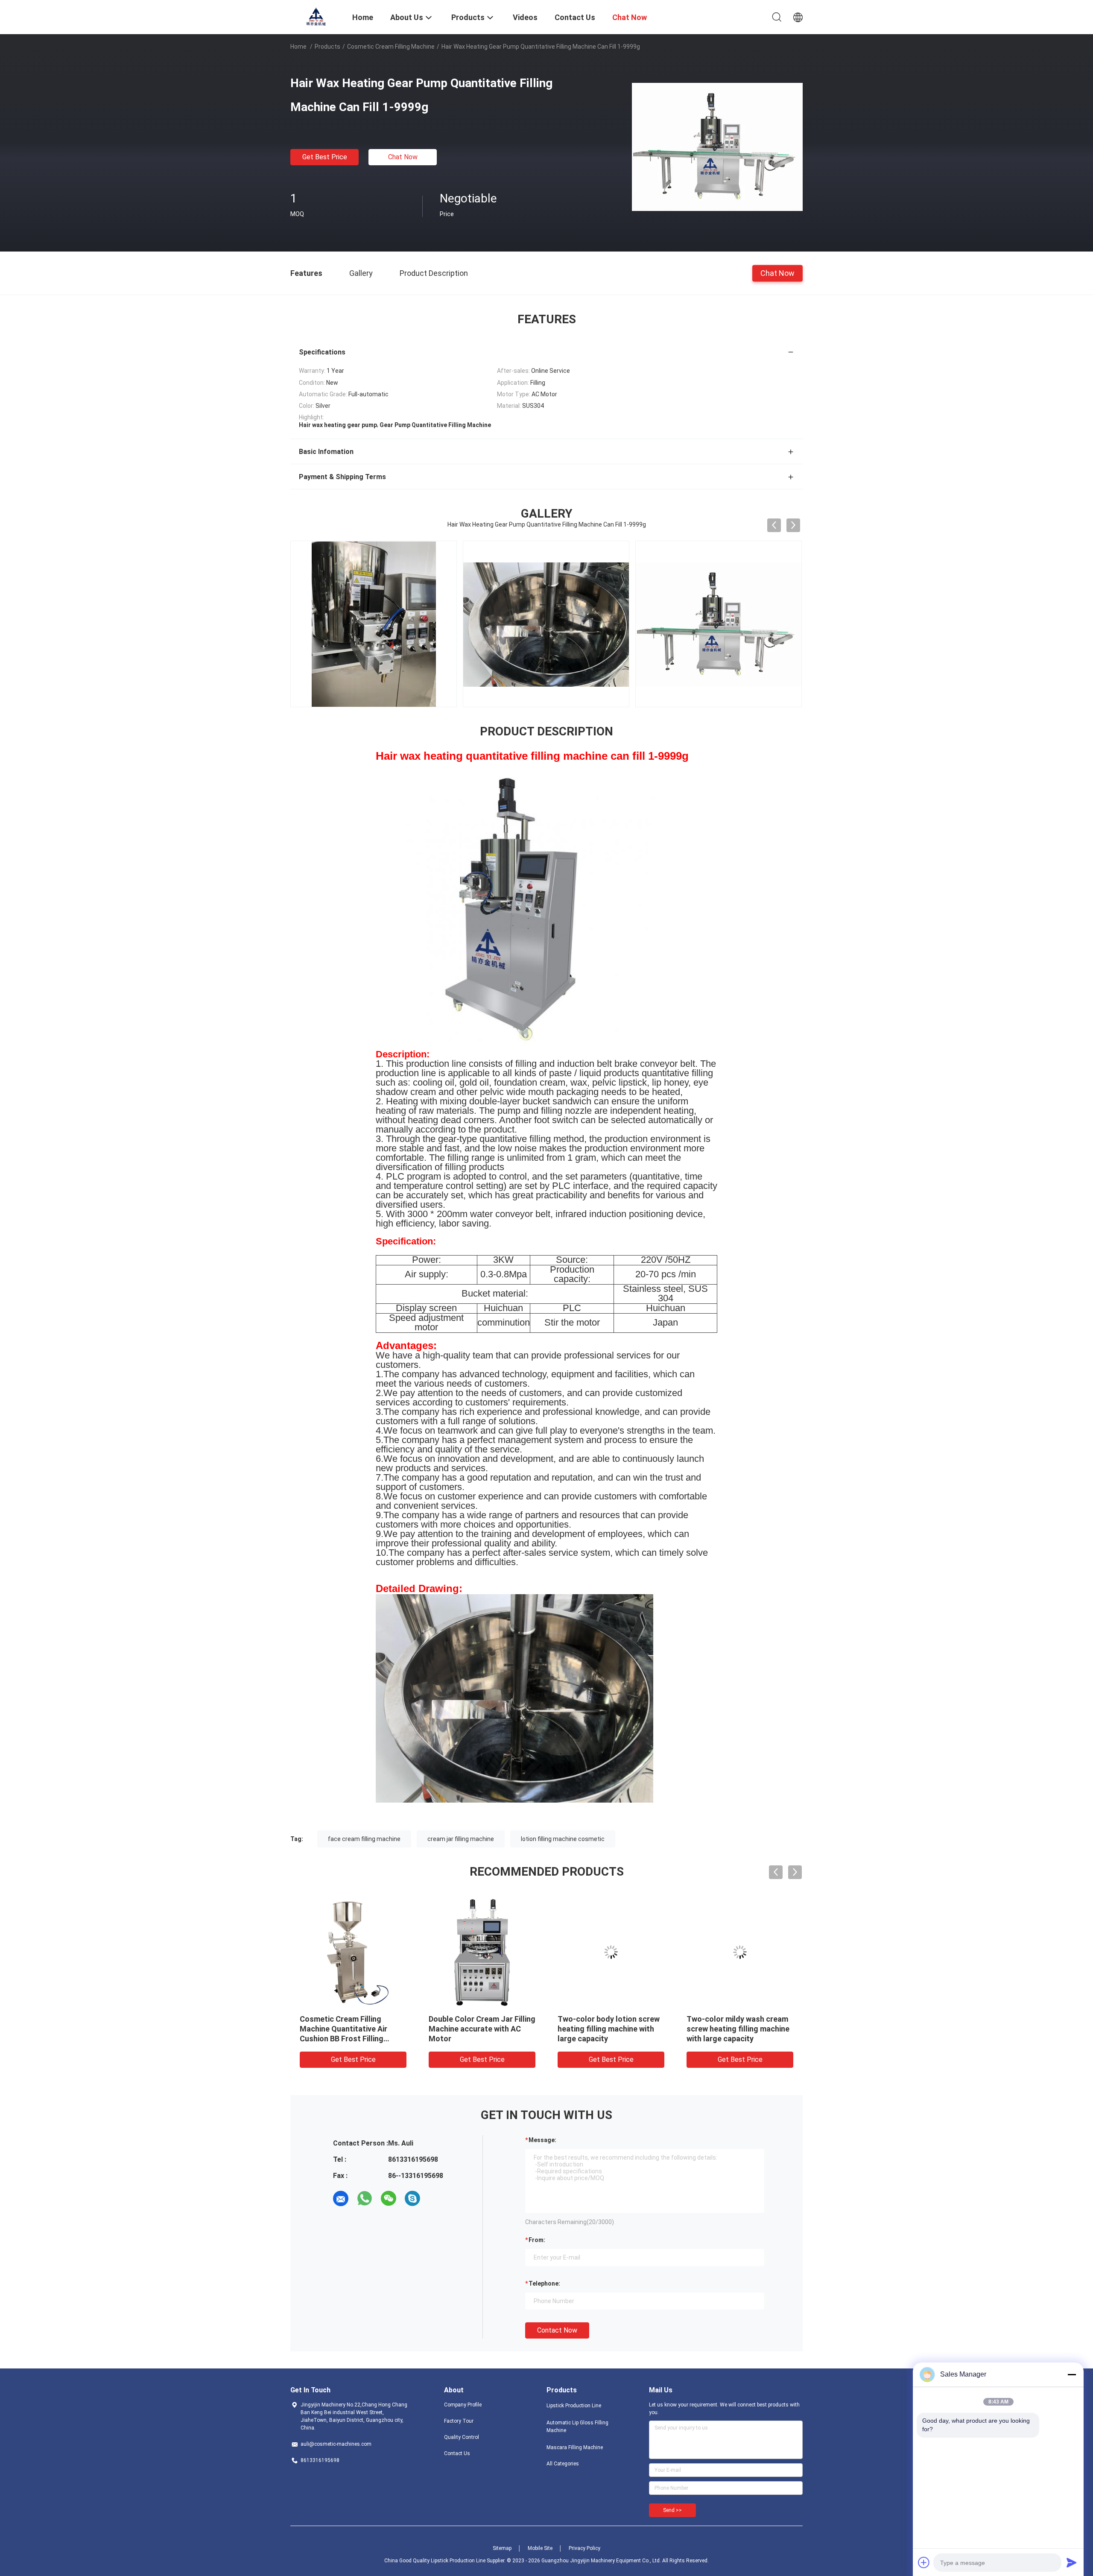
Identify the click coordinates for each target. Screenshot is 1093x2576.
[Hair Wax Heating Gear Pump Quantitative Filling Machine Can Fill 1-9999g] (717, 146)
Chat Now (403, 157)
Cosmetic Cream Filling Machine (391, 47)
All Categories (563, 2464)
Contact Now (557, 2330)
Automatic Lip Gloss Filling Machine (577, 2427)
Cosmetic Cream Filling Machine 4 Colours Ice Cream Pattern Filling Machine (738, 2029)
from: (537, 2240)
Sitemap (502, 2548)
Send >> (672, 2510)
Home (298, 47)
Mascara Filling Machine (575, 2447)
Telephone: (544, 2283)
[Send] (1072, 2562)
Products (327, 47)
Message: (542, 2140)
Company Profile (463, 2405)
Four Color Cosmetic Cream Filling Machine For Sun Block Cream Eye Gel (351, 2029)
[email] (341, 2198)
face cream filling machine (364, 1839)
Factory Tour (459, 2421)
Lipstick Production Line (574, 2406)
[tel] (436, 2198)
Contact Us (457, 2453)
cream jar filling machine (461, 1839)
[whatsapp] (365, 2198)
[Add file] (924, 2562)
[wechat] (389, 2198)
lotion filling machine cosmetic (563, 1839)
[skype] (412, 2198)
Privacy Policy (584, 2548)
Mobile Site (540, 2548)
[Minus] (1072, 2374)
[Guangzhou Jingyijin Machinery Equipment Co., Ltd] (316, 16)
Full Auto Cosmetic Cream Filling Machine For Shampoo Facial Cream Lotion (608, 2029)
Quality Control (462, 2437)
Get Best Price (325, 157)
